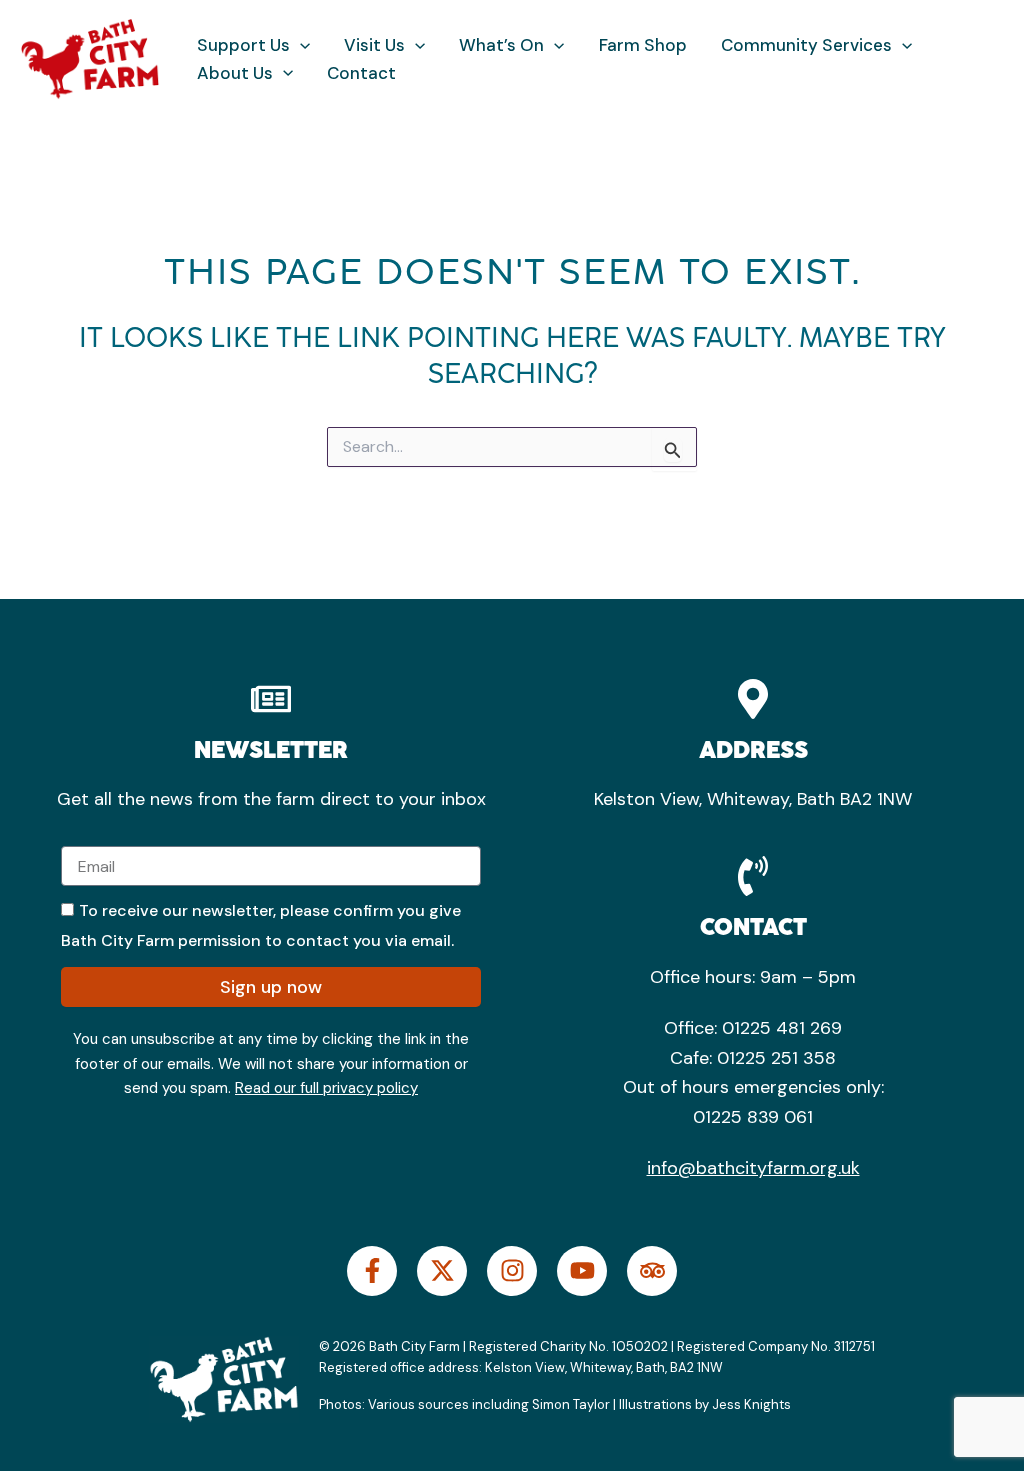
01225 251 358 (776, 1058)
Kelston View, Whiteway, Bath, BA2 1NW (602, 1367)
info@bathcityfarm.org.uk (753, 1168)
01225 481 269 (782, 1028)
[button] (300, 45)
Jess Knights (753, 1404)
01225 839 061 (753, 1117)
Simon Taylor (571, 1404)
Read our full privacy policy (326, 1088)
